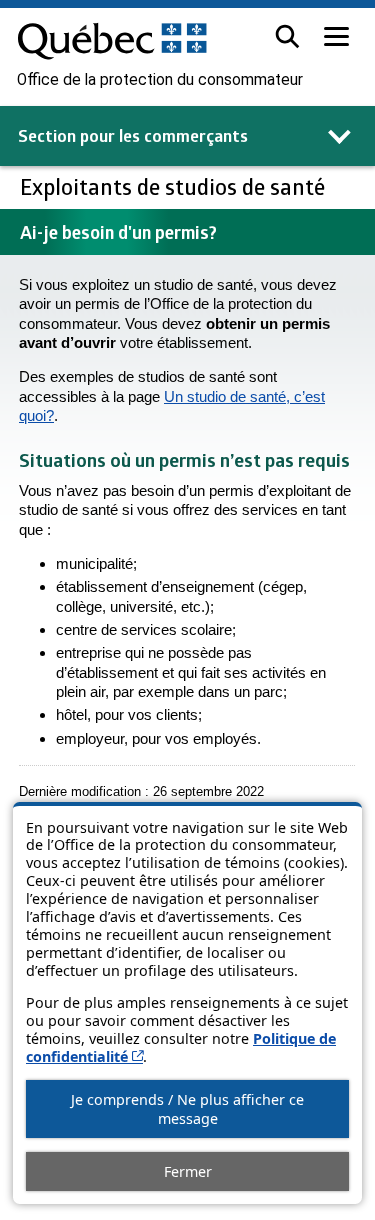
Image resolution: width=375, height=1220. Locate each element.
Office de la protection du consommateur (160, 80)
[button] (287, 36)
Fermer (188, 1171)
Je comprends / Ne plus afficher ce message (187, 1109)
